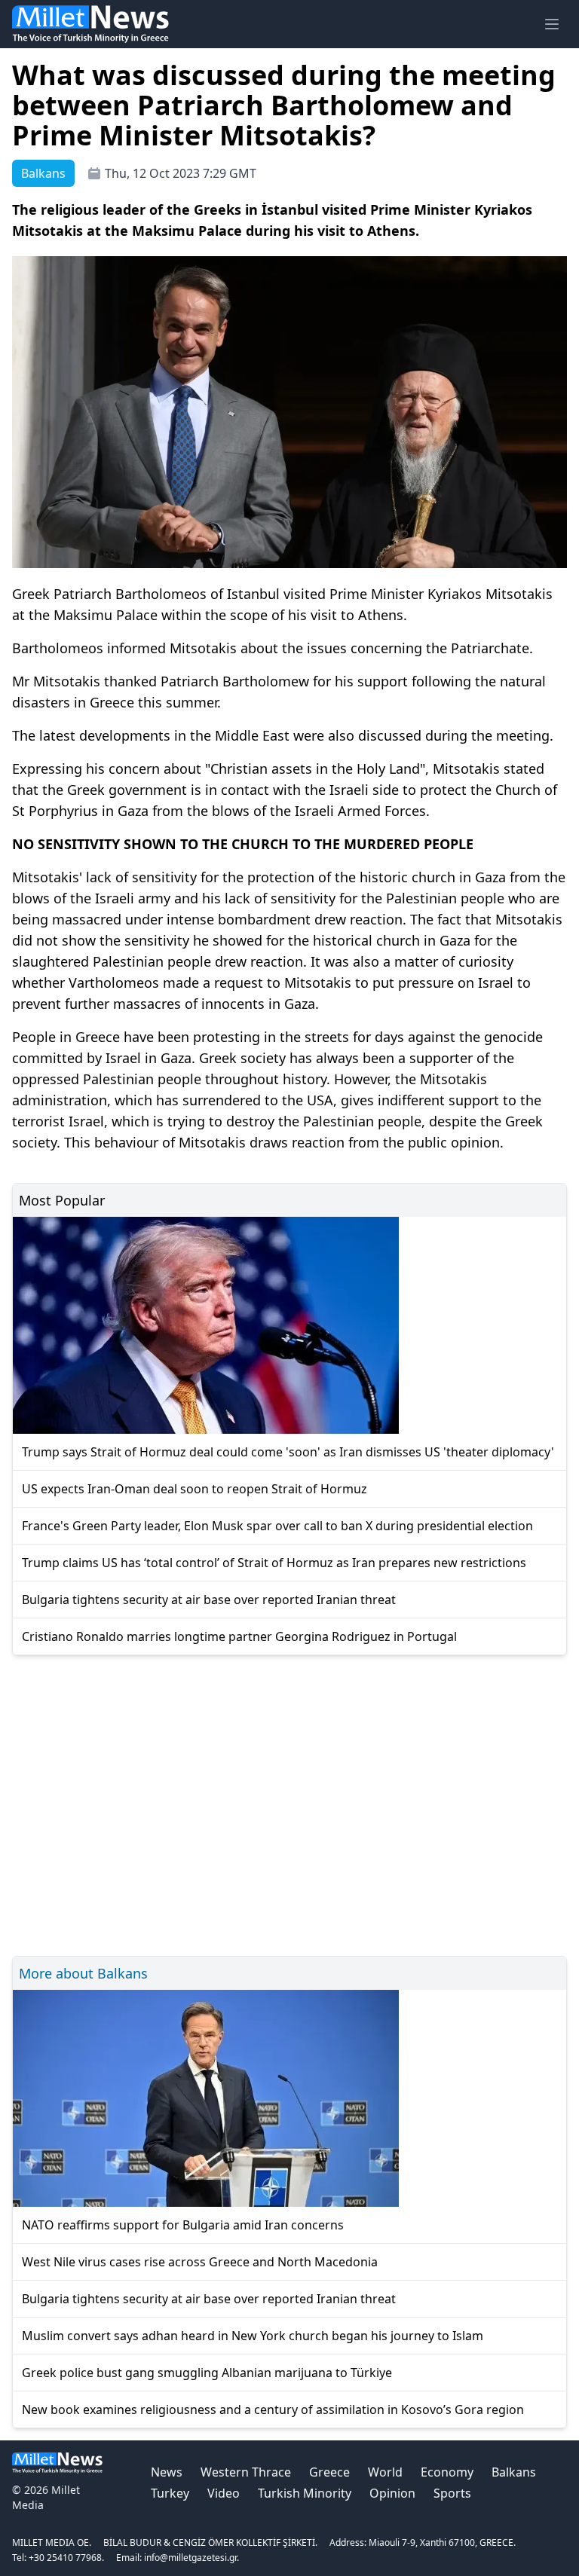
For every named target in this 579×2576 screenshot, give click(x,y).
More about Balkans (83, 1973)
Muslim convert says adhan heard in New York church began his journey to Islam (253, 2336)
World (385, 2472)
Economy (447, 2472)
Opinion (392, 2493)
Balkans (514, 2472)
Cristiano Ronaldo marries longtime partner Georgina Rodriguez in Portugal (239, 1636)
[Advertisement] (289, 1803)
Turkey (170, 2493)
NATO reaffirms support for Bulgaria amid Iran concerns (183, 2225)
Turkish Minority (305, 2493)
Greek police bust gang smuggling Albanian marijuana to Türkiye (207, 2373)
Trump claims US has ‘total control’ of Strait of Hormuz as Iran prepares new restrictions (274, 1563)
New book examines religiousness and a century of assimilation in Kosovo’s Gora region (273, 2409)
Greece (329, 2472)
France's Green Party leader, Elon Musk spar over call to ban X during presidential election (277, 1526)
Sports (452, 2493)
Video (224, 2493)
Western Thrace (246, 2472)
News (167, 2472)
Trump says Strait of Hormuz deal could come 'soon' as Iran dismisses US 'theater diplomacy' (288, 1452)
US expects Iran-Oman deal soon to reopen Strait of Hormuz (195, 1489)
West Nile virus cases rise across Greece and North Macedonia (200, 2262)
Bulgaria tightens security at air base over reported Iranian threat (209, 1600)
